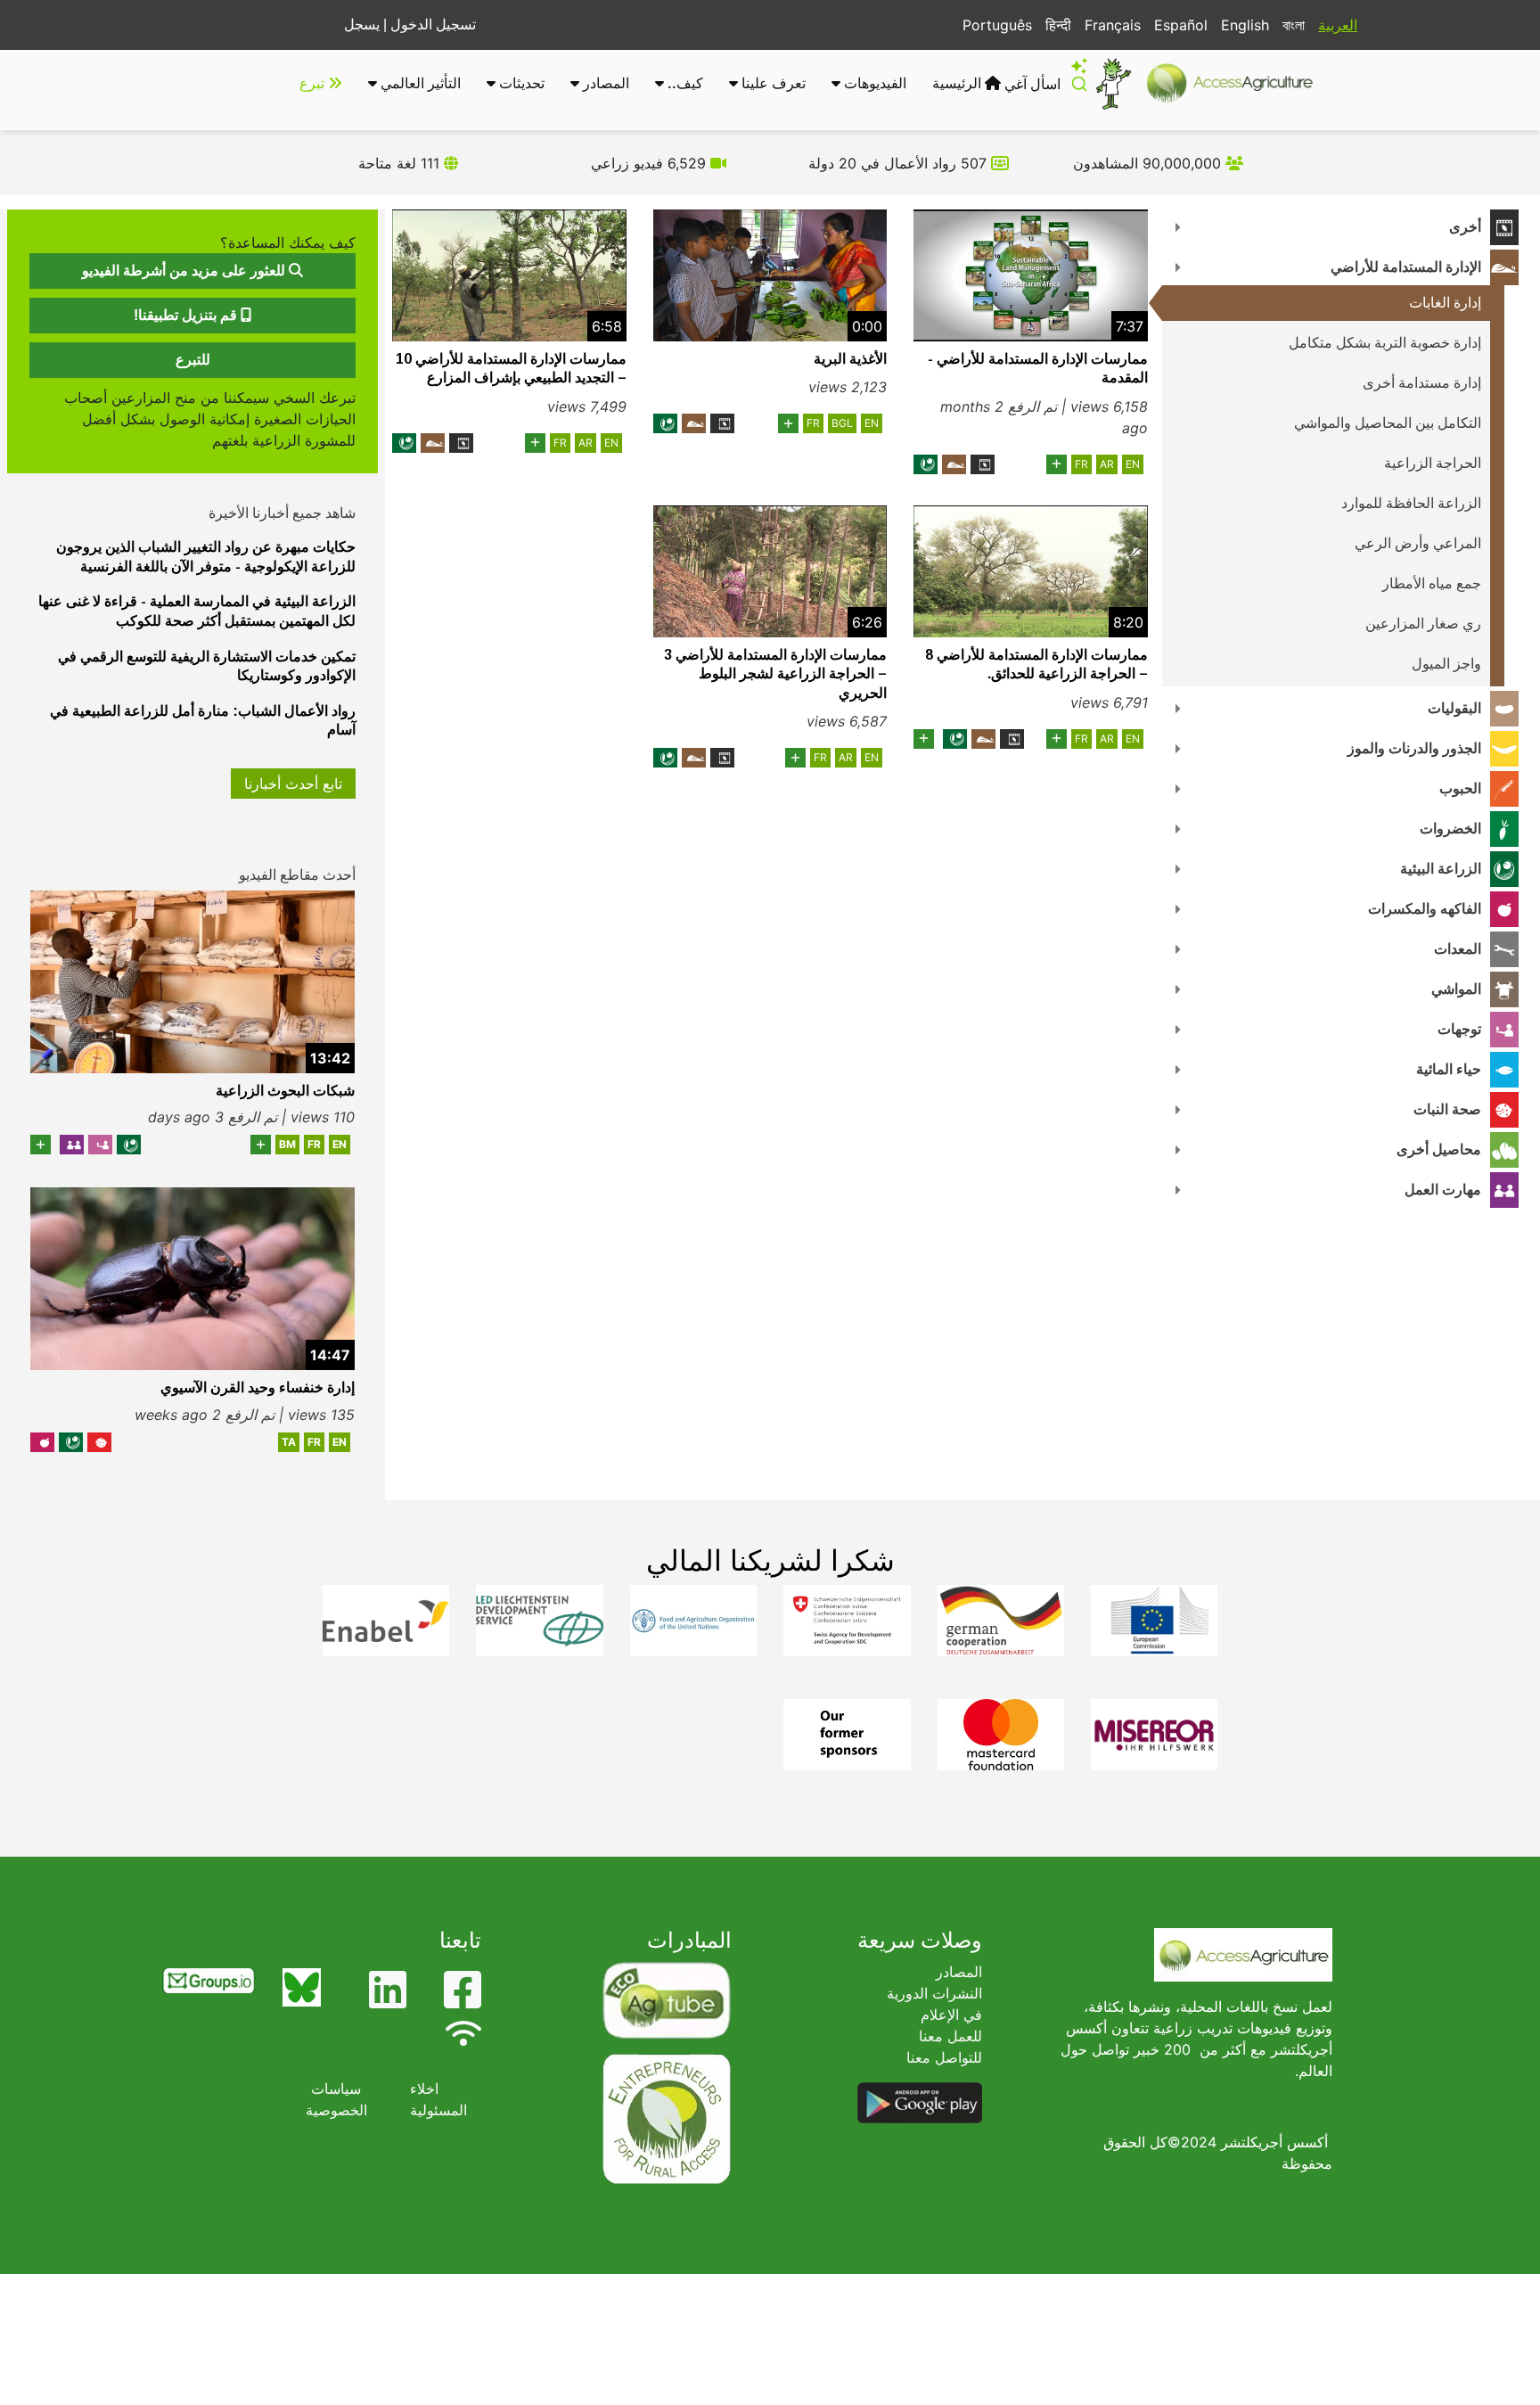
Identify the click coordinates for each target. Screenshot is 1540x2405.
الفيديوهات (873, 83)
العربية (1338, 25)
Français (1113, 25)
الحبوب (1460, 788)
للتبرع (193, 360)
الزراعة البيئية (1441, 869)
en (1133, 464)
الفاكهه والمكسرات (1425, 909)
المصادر (604, 83)
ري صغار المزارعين (1423, 624)
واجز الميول (1446, 664)
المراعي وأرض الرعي (1418, 543)
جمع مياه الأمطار (1432, 583)
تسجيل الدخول (433, 25)
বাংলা (1294, 25)
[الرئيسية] (1237, 83)
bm (287, 1144)
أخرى (1465, 227)
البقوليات (1454, 708)
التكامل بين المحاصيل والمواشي (1388, 423)
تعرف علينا (772, 83)
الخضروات (1450, 829)
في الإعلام (951, 2015)
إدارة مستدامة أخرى (1422, 383)
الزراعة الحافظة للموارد (1411, 503)
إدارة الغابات (1445, 303)
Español (1181, 25)
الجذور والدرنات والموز (1414, 748)
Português (997, 25)
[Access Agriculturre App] (920, 2102)
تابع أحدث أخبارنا (293, 784)
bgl (842, 423)
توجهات (1459, 1029)
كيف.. (684, 83)
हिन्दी (1058, 25)
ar (1107, 464)
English (1245, 25)
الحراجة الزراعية (1433, 463)
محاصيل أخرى (1439, 1149)
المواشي (1456, 989)
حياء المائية (1449, 1069)
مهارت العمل (1443, 1190)
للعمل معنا (950, 2036)
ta (289, 1442)
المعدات (1458, 949)
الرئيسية (958, 83)
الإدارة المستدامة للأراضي (1406, 267)
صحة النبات (1447, 1109)
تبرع (314, 83)
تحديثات (520, 83)
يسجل (362, 25)
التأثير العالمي (419, 83)
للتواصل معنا (944, 2057)
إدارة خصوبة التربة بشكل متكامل (1385, 343)
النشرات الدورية (934, 1993)
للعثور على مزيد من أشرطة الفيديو (185, 271)
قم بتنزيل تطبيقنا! (187, 315)
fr (1081, 464)
